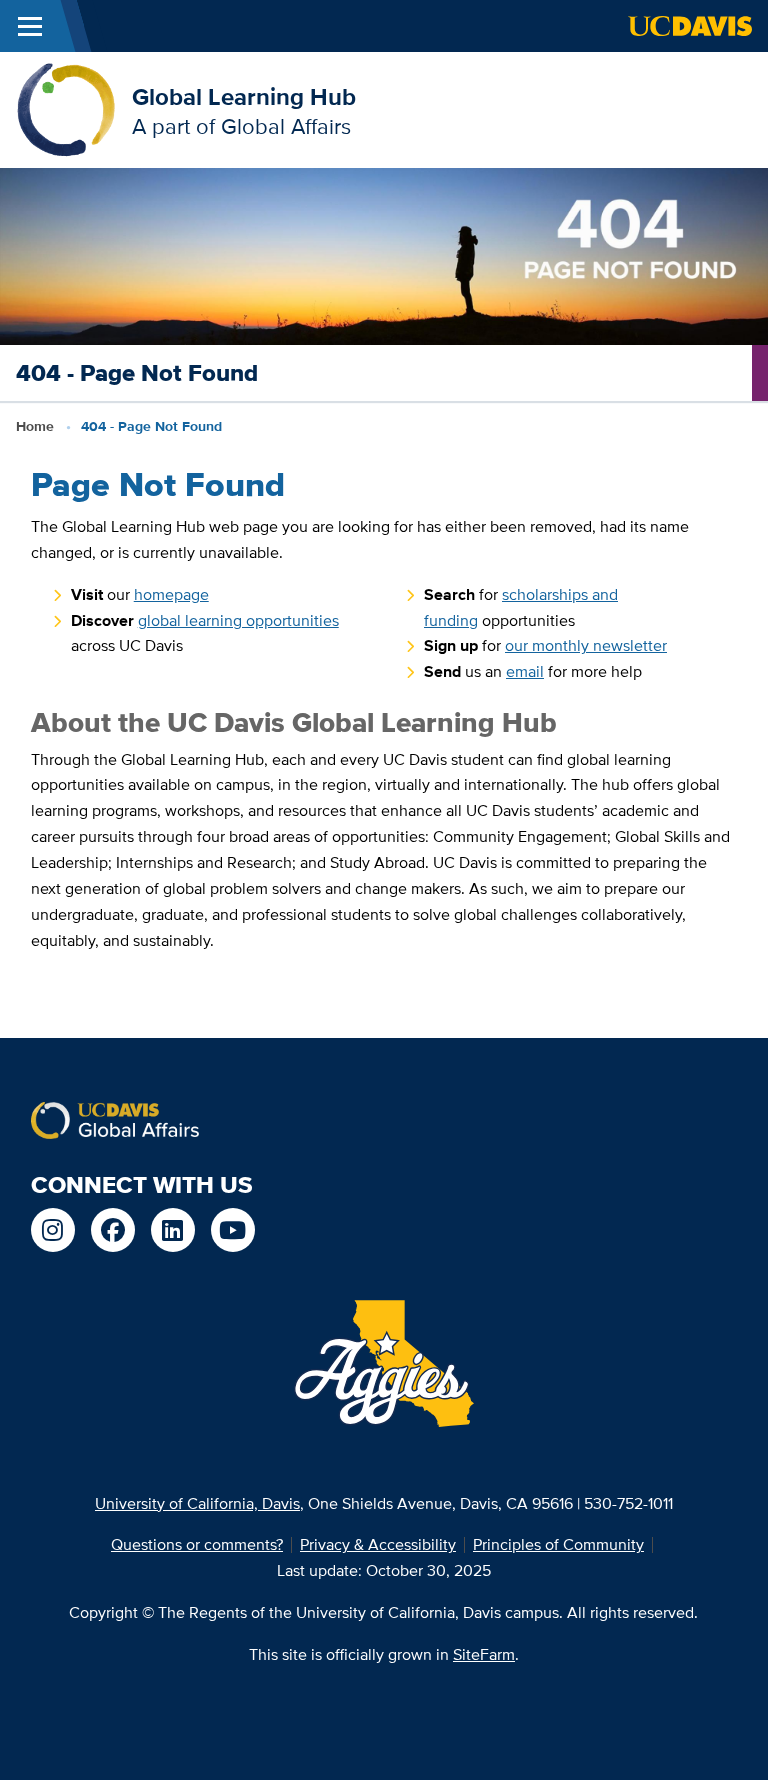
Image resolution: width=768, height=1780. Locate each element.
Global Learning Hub (244, 96)
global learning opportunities (238, 620)
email (525, 671)
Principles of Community (558, 1544)
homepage (171, 594)
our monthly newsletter (586, 645)
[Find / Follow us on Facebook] (113, 1230)
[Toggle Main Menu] (30, 26)
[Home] (66, 108)
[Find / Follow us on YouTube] (233, 1230)
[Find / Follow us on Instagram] (53, 1230)
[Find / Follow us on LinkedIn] (173, 1230)
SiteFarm (484, 1654)
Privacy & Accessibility (378, 1544)
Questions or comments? (197, 1544)
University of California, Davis (197, 1503)
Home (35, 426)
